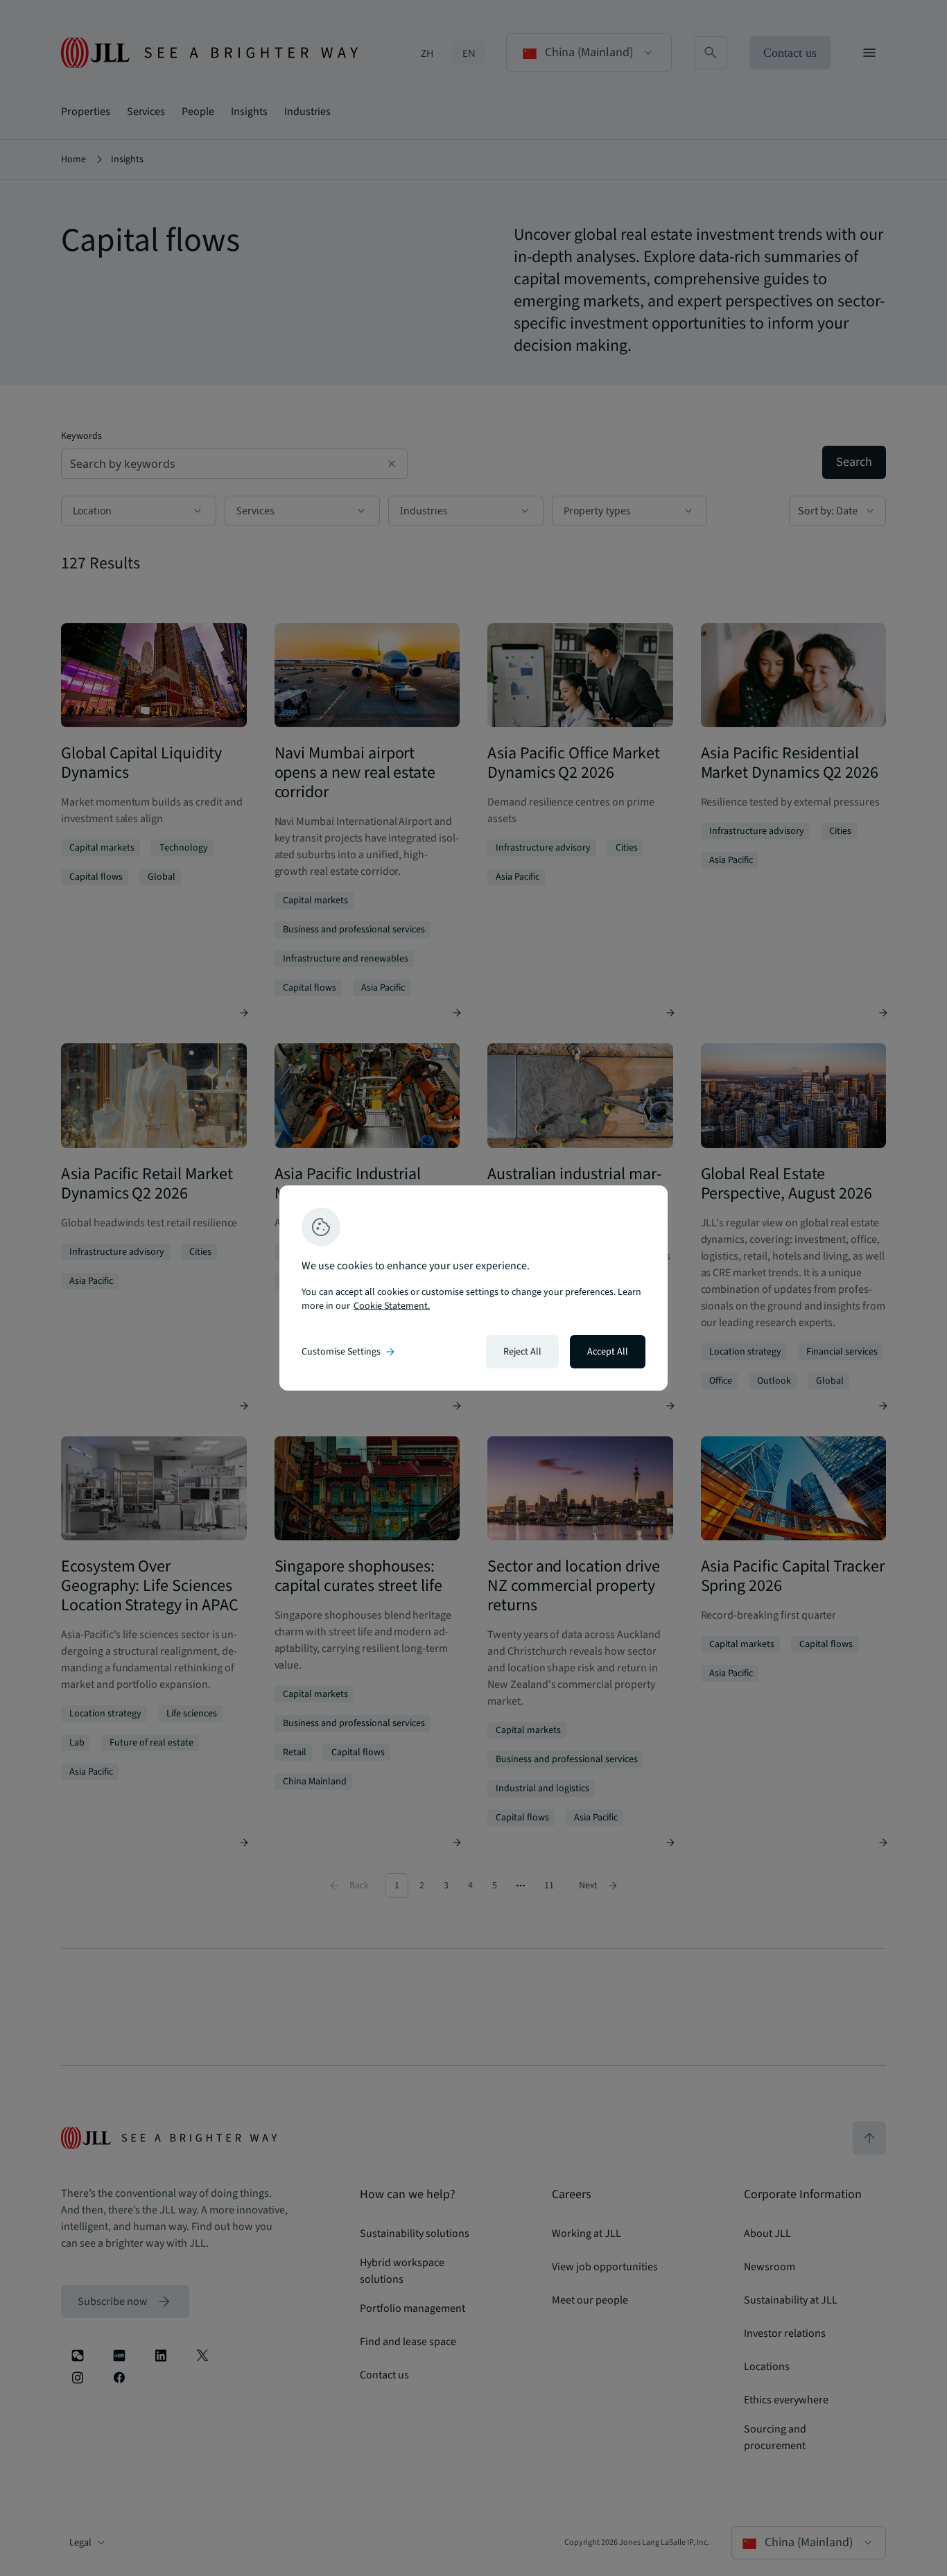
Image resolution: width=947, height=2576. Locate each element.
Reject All (522, 1352)
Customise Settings (349, 1352)
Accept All (608, 1352)
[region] (473, 1288)
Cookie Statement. (392, 1306)
